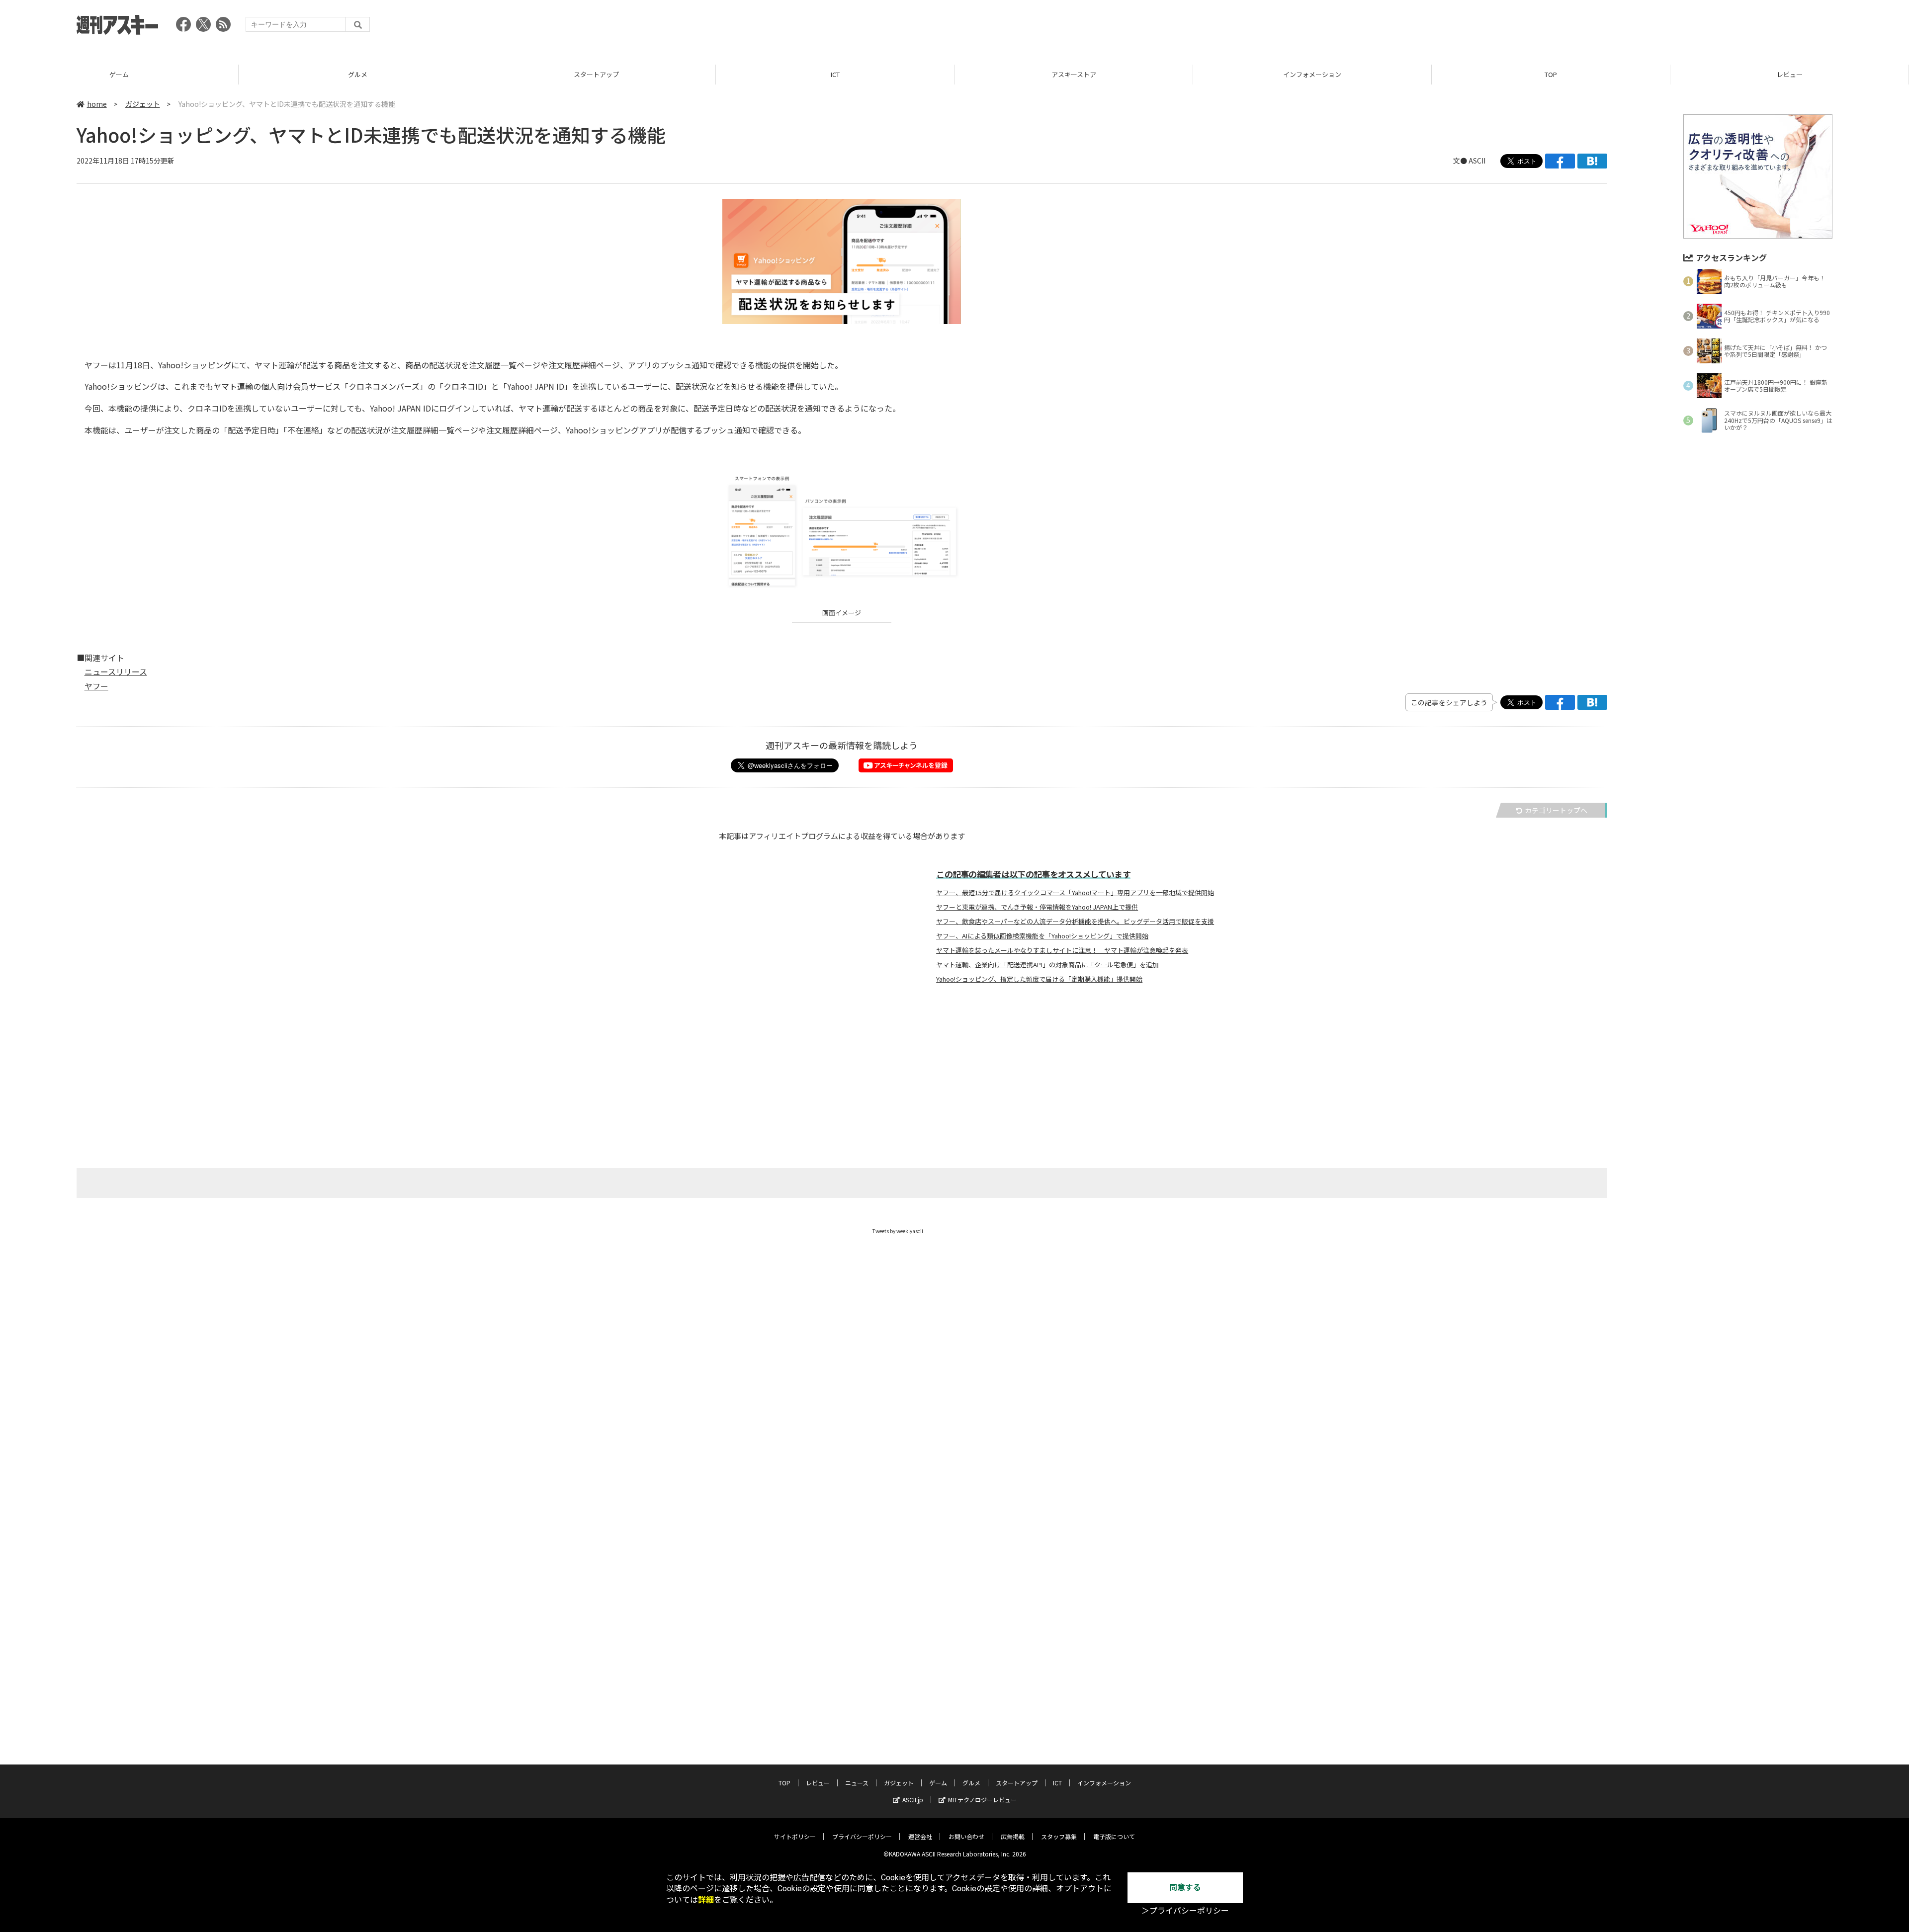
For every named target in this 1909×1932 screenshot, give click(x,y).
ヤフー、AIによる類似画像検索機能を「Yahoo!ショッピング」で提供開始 (1042, 936)
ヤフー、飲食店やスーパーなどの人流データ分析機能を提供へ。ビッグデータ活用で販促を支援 (1075, 922)
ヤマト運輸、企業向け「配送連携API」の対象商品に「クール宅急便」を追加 (1047, 965)
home (97, 104)
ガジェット (143, 104)
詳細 (706, 1900)
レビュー (1790, 74)
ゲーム (119, 74)
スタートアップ (596, 74)
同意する (1185, 1888)
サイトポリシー (795, 1836)
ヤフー (96, 686)
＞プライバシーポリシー (1185, 1911)
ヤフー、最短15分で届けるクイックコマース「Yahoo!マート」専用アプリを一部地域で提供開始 (1075, 893)
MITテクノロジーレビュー (982, 1800)
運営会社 (920, 1836)
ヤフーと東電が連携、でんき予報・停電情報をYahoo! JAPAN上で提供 (1037, 907)
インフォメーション (1312, 74)
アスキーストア (1074, 74)
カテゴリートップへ (1556, 810)
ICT (835, 74)
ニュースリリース (116, 672)
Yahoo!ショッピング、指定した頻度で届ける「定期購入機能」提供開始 (1039, 979)
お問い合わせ (966, 1836)
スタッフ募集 (1059, 1836)
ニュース (857, 1783)
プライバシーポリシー (862, 1836)
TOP (1551, 74)
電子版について (1114, 1836)
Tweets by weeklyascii (898, 1231)
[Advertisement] (1651, 27)
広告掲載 (1013, 1836)
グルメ (358, 74)
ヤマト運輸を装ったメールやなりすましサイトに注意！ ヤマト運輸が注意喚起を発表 (1062, 950)
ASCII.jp (913, 1800)
